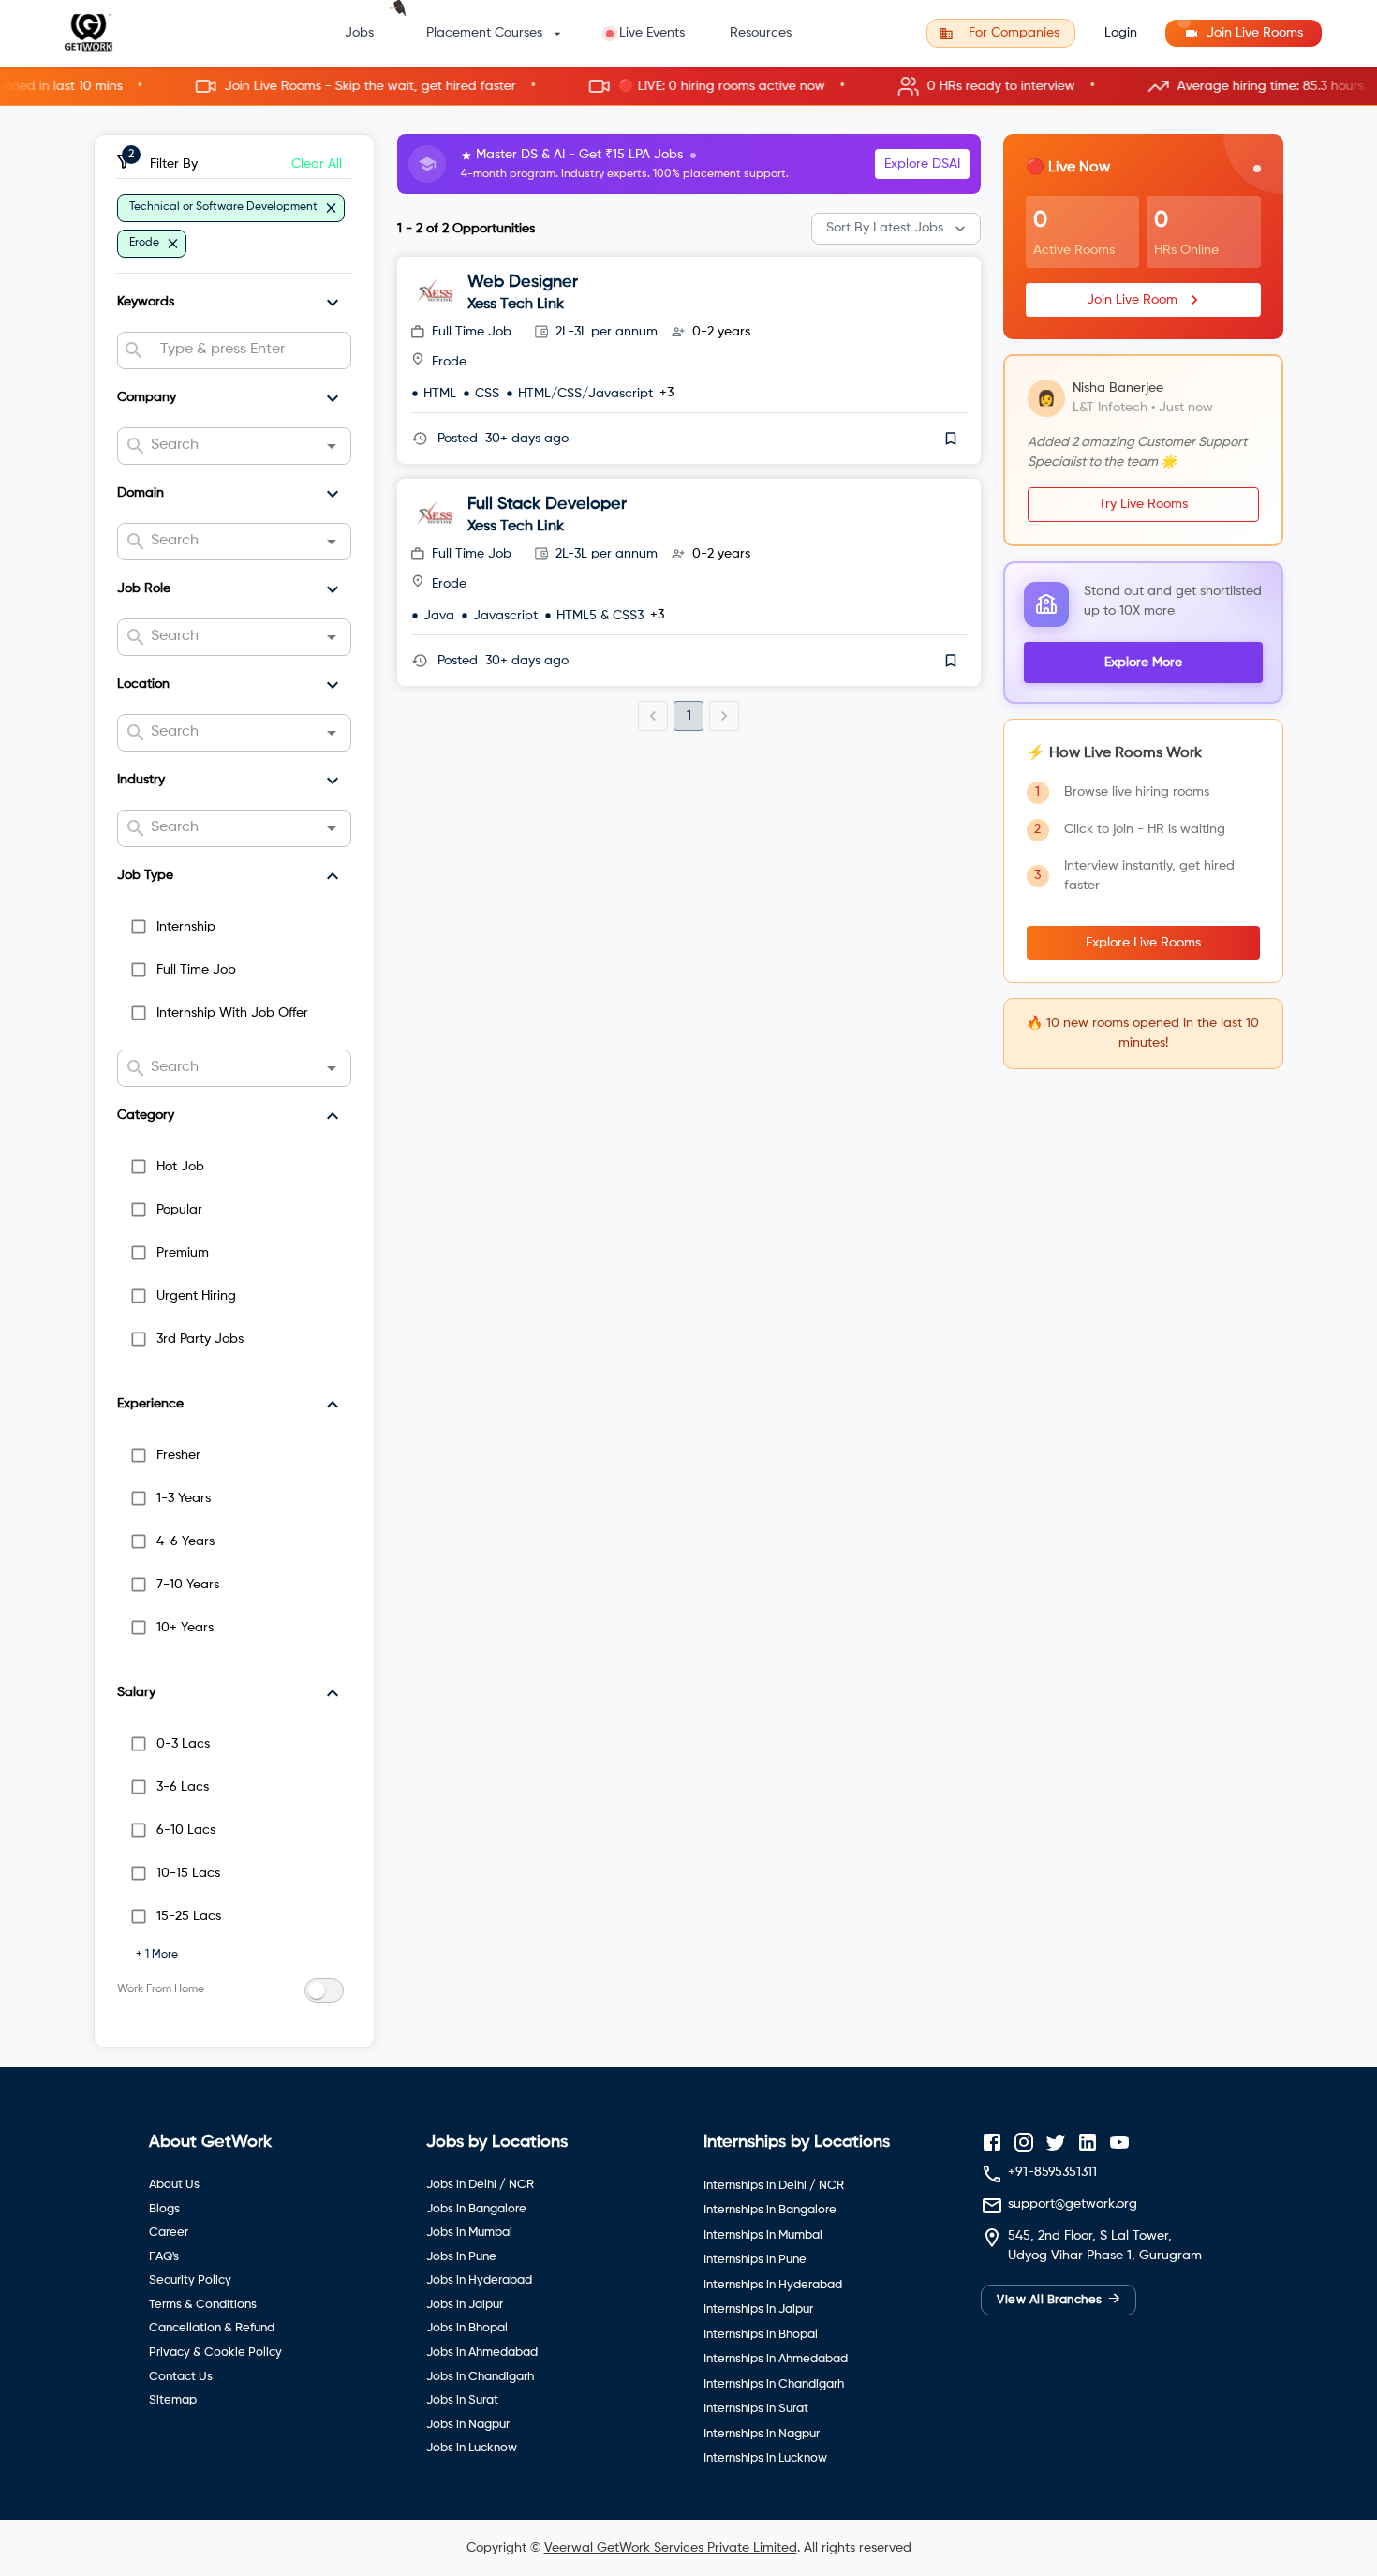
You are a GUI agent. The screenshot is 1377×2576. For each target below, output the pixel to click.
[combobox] (248, 350)
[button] (688, 87)
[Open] (332, 446)
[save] (951, 439)
